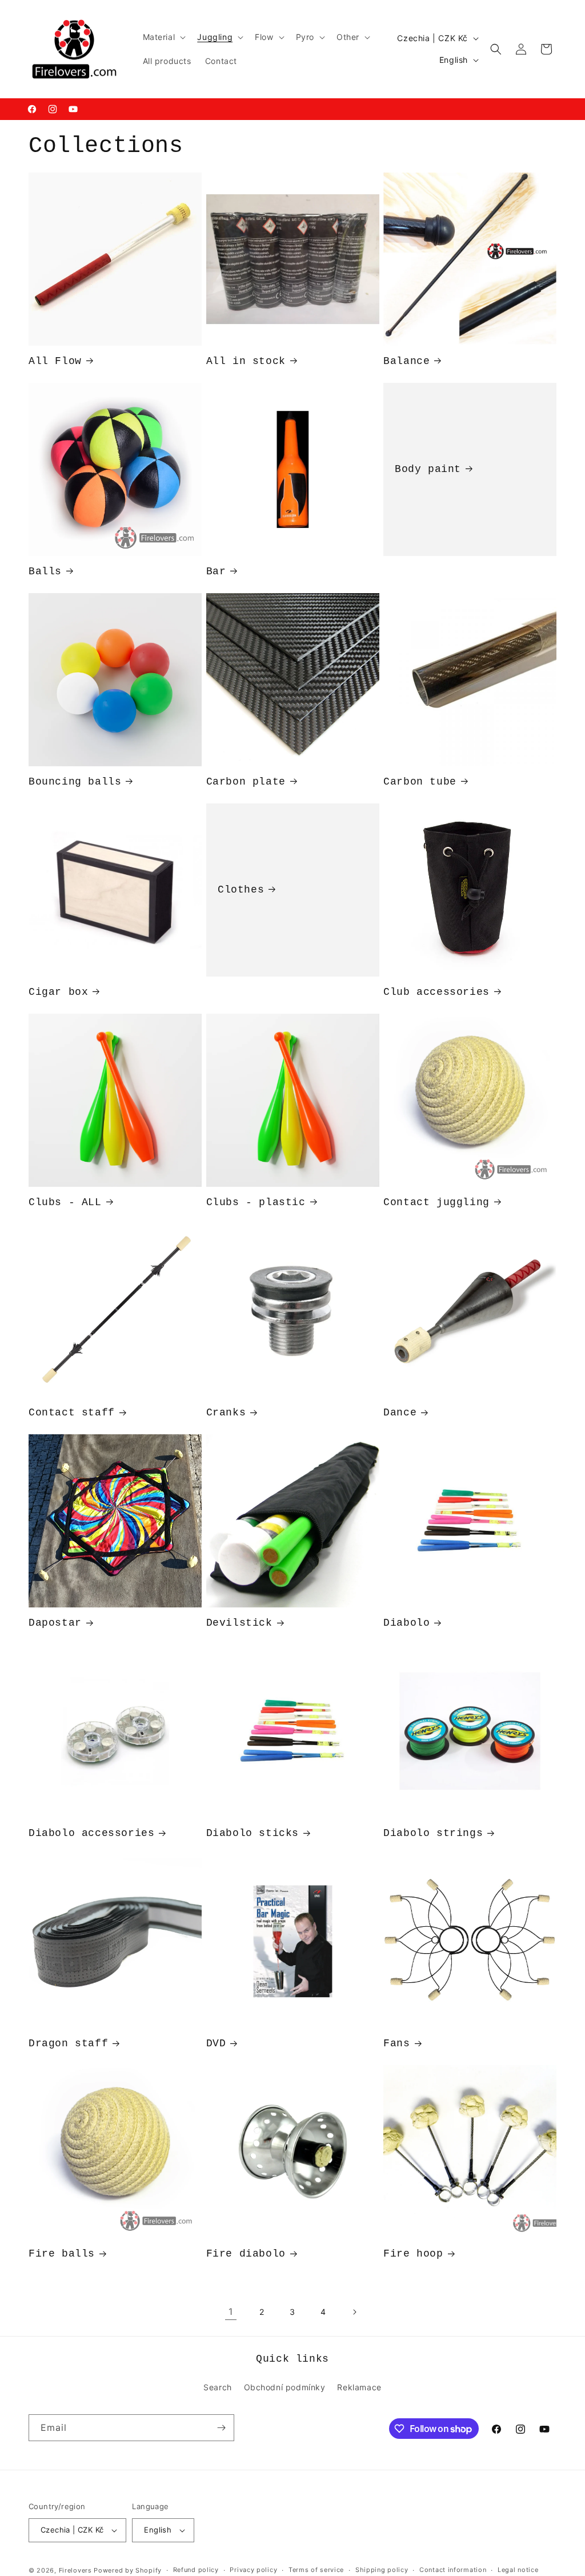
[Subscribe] (221, 2428)
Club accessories (436, 992)
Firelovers (75, 2570)
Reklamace (359, 2387)
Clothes (241, 889)
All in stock (246, 361)
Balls (45, 571)
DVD (216, 2043)
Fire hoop (413, 2254)
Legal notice (518, 2570)
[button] (163, 37)
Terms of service (316, 2570)
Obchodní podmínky (285, 2387)
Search (218, 2387)
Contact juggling (436, 1202)
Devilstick (239, 1623)
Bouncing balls (75, 782)
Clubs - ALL (65, 1202)
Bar (216, 571)
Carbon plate (246, 782)
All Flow (55, 361)
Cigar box (58, 992)
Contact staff (72, 1413)
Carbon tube (420, 782)
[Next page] (354, 2312)
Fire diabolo (246, 2254)
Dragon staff (68, 2043)
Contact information (453, 2570)
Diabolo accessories (91, 1833)
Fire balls (62, 2254)
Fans (396, 2043)
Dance (400, 1413)
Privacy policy (253, 2570)
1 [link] (231, 2311)
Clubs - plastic (256, 1202)
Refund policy (196, 2570)
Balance (406, 361)
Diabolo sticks (253, 1833)
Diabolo (406, 1623)
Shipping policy (382, 2570)
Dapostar (55, 1623)
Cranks (226, 1413)
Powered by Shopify (128, 2570)
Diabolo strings (433, 1833)
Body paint (428, 469)
